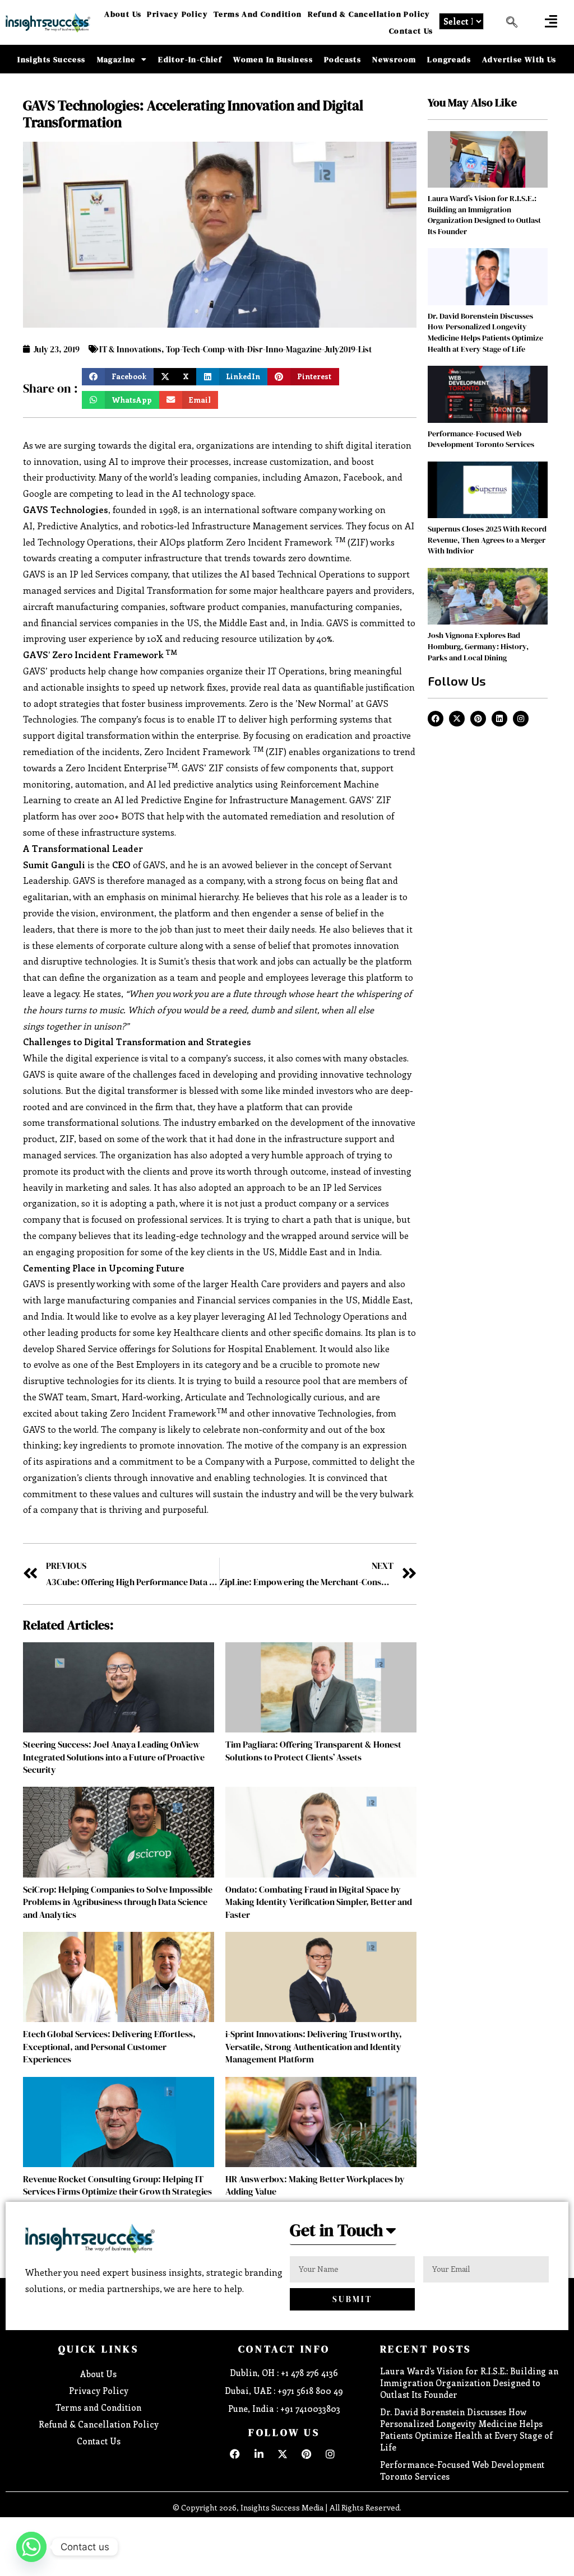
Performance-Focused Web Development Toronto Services (481, 439)
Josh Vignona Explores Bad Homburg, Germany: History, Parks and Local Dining (478, 646)
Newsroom (394, 59)
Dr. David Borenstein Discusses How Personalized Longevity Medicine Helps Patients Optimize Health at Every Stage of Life (485, 332)
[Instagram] (521, 719)
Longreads (449, 59)
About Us (123, 14)
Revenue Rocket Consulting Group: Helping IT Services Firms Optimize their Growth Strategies (117, 2185)
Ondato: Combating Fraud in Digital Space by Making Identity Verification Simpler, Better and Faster (319, 1902)
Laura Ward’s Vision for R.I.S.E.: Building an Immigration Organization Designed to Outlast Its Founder (484, 215)
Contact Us (411, 31)
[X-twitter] (457, 719)
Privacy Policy (177, 14)
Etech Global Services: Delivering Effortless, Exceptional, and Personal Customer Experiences (109, 2046)
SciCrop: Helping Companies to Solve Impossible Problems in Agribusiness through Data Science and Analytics (118, 1902)
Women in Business (273, 59)
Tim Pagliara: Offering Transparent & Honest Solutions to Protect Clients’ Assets (313, 1750)
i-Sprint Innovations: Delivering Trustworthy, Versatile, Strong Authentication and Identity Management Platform (314, 2046)
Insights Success (51, 59)
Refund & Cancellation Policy (369, 14)
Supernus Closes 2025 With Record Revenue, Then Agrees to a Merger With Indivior (487, 540)
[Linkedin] (499, 719)
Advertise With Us (519, 59)
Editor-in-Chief (190, 59)
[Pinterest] (478, 719)
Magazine (116, 59)
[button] (551, 21)
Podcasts (342, 59)
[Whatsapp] (31, 2547)
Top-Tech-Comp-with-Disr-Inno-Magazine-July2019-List (269, 349)
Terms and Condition (258, 14)
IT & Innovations (130, 349)
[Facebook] (436, 719)
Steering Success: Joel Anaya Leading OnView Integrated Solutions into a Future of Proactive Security (114, 1757)
